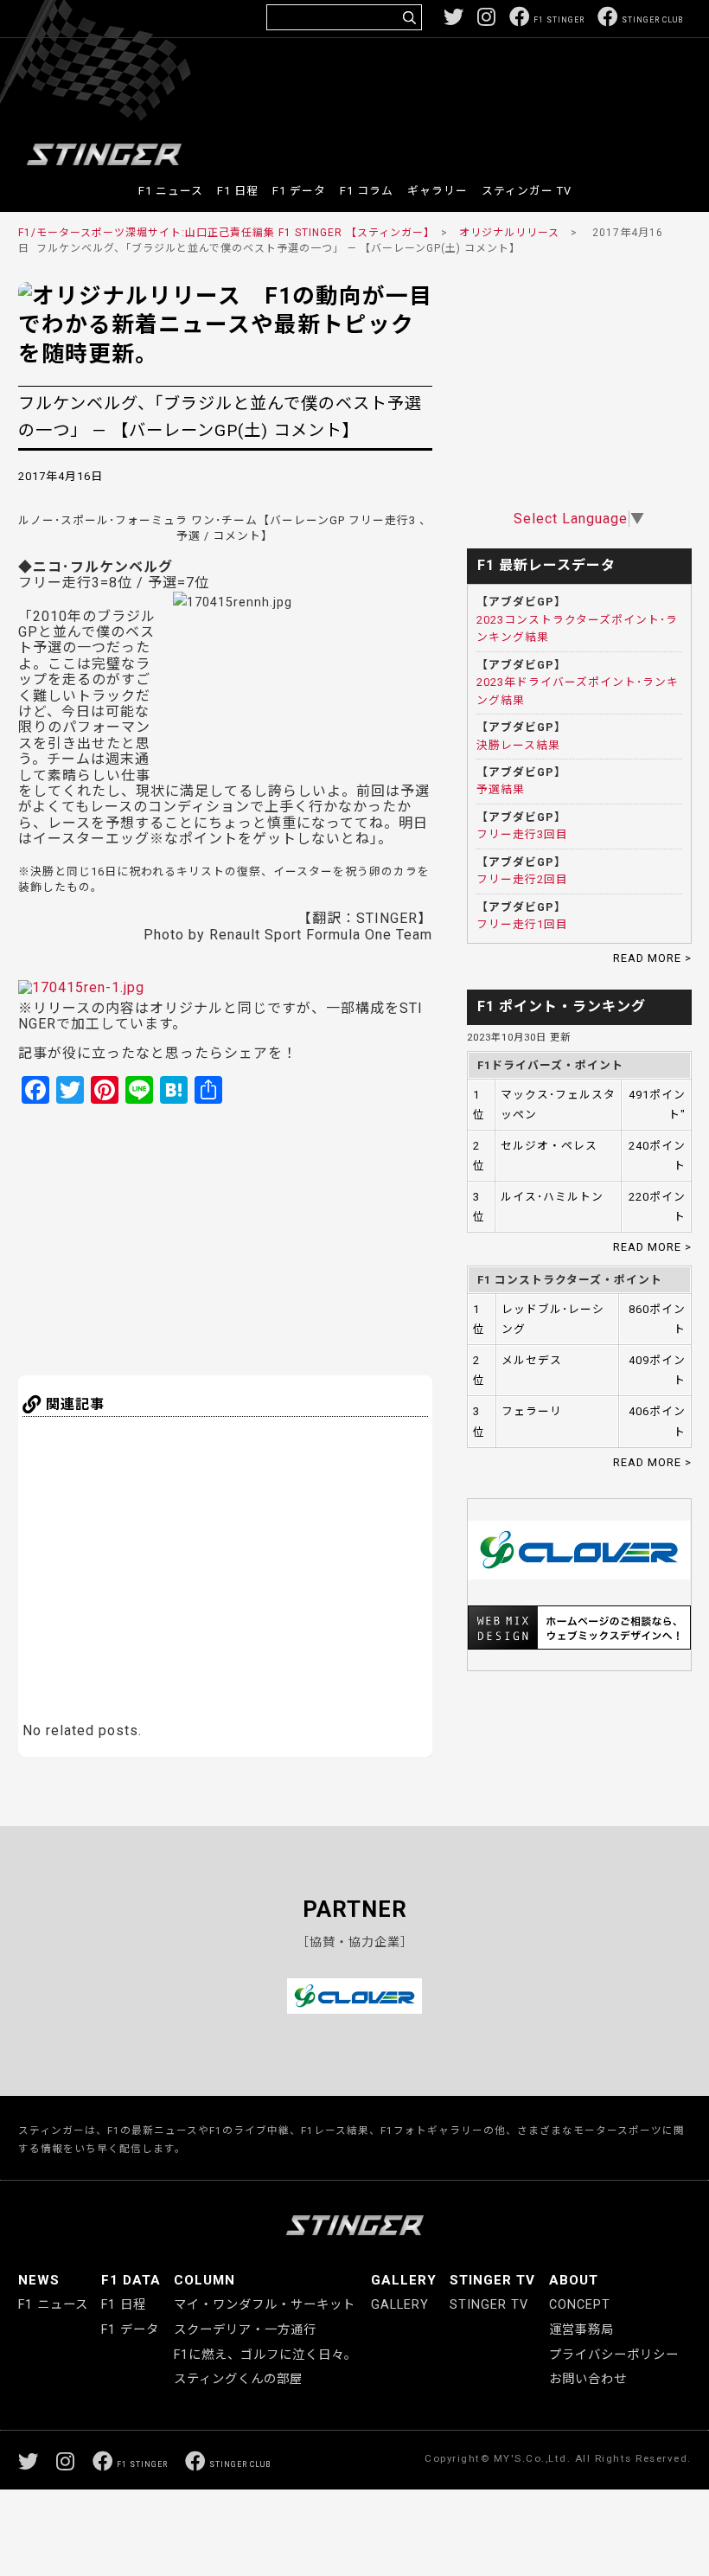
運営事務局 (581, 2330)
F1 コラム (367, 191)
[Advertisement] (368, 90)
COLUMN (204, 2280)
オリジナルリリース (509, 233)
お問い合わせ (588, 2379)
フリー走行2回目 (522, 879)
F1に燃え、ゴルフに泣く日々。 (265, 2355)
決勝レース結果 (518, 745)
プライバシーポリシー (614, 2355)
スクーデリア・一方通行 (245, 2330)
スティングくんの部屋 (238, 2379)
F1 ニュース (171, 191)
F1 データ (299, 191)
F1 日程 (238, 191)
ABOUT (574, 2280)
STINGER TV (492, 2280)
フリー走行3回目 (522, 834)
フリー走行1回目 (522, 924)
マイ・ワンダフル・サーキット (265, 2305)
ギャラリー (438, 191)
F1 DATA (131, 2280)
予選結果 (501, 789)
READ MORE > (652, 958)
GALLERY (404, 2280)
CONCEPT (580, 2305)
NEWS (39, 2280)
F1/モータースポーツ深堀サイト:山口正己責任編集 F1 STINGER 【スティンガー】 (224, 233)
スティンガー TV (527, 191)
